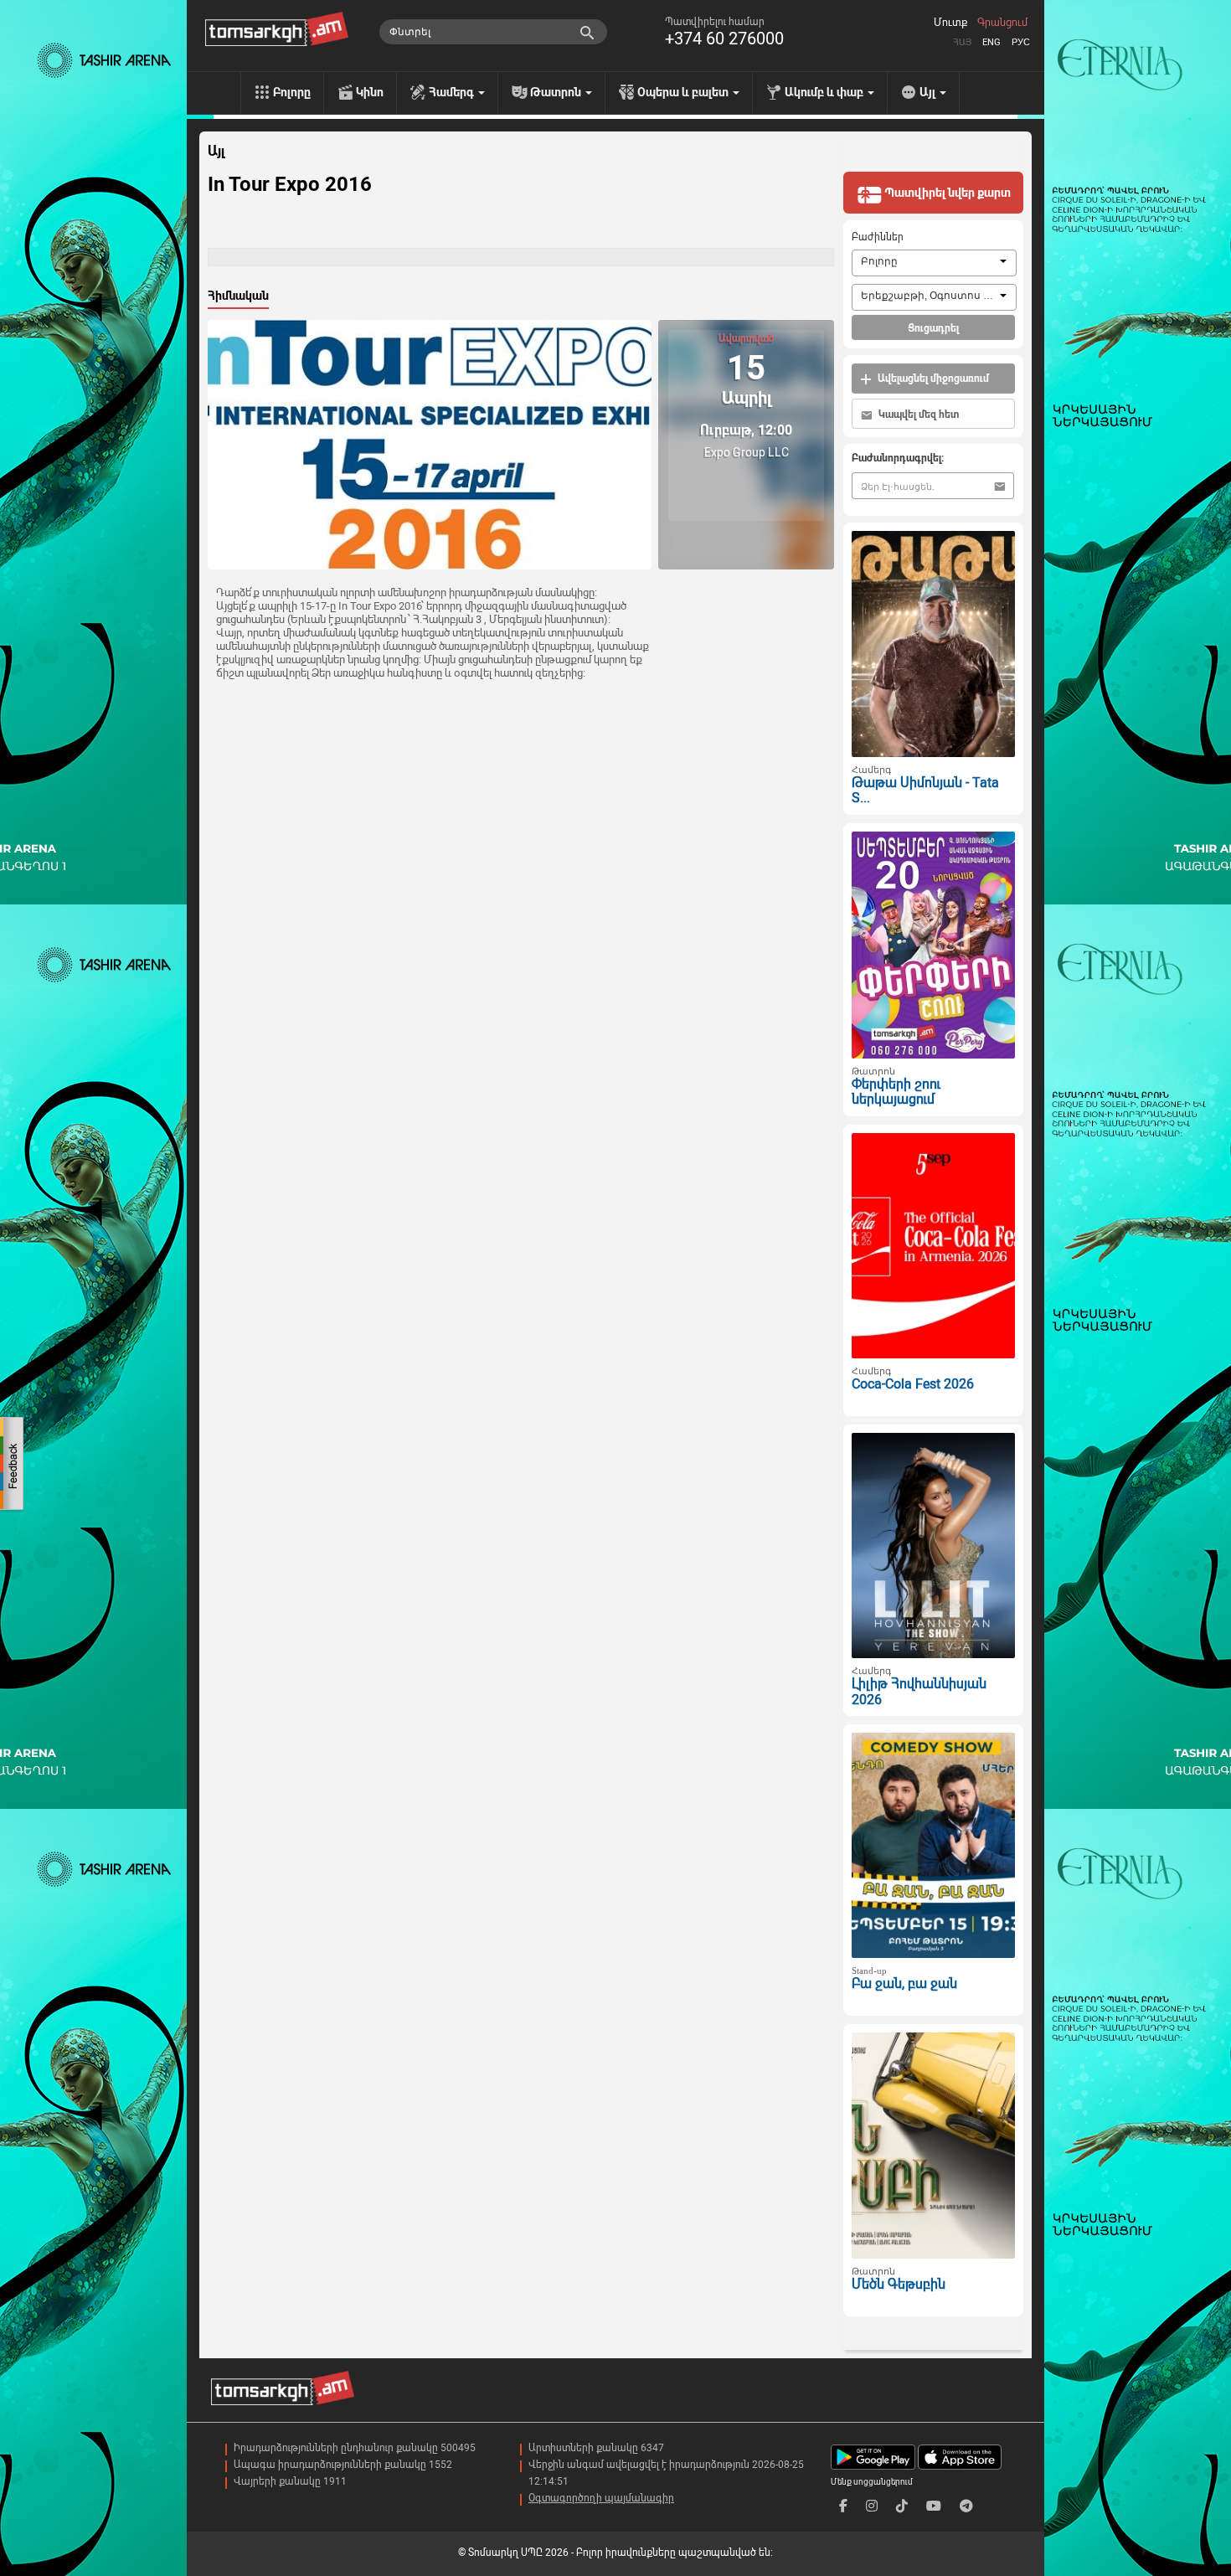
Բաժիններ (878, 237)
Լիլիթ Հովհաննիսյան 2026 (919, 1692)
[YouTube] (934, 2506)
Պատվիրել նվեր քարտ (946, 193)
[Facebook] (843, 2506)
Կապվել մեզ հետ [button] (917, 415)
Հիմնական (238, 296)
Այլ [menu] (929, 92)
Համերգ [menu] (453, 92)
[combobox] (934, 263)
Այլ (216, 152)
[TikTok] (902, 2506)
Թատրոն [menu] (557, 92)
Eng (991, 42)
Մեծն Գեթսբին (899, 2284)
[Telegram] (966, 2506)
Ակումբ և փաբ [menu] (825, 92)
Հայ (962, 42)
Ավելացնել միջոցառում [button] (932, 379)
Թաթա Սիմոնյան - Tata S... (925, 791)
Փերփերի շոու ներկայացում (896, 1092)
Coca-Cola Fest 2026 (913, 1384)
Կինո (370, 92)
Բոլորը (292, 92)
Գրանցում (1002, 23)
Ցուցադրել (933, 328)
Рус (1021, 42)
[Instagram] (872, 2506)
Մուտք (950, 23)
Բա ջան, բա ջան (904, 1984)
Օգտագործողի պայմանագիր (601, 2498)
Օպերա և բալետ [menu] (684, 92)
